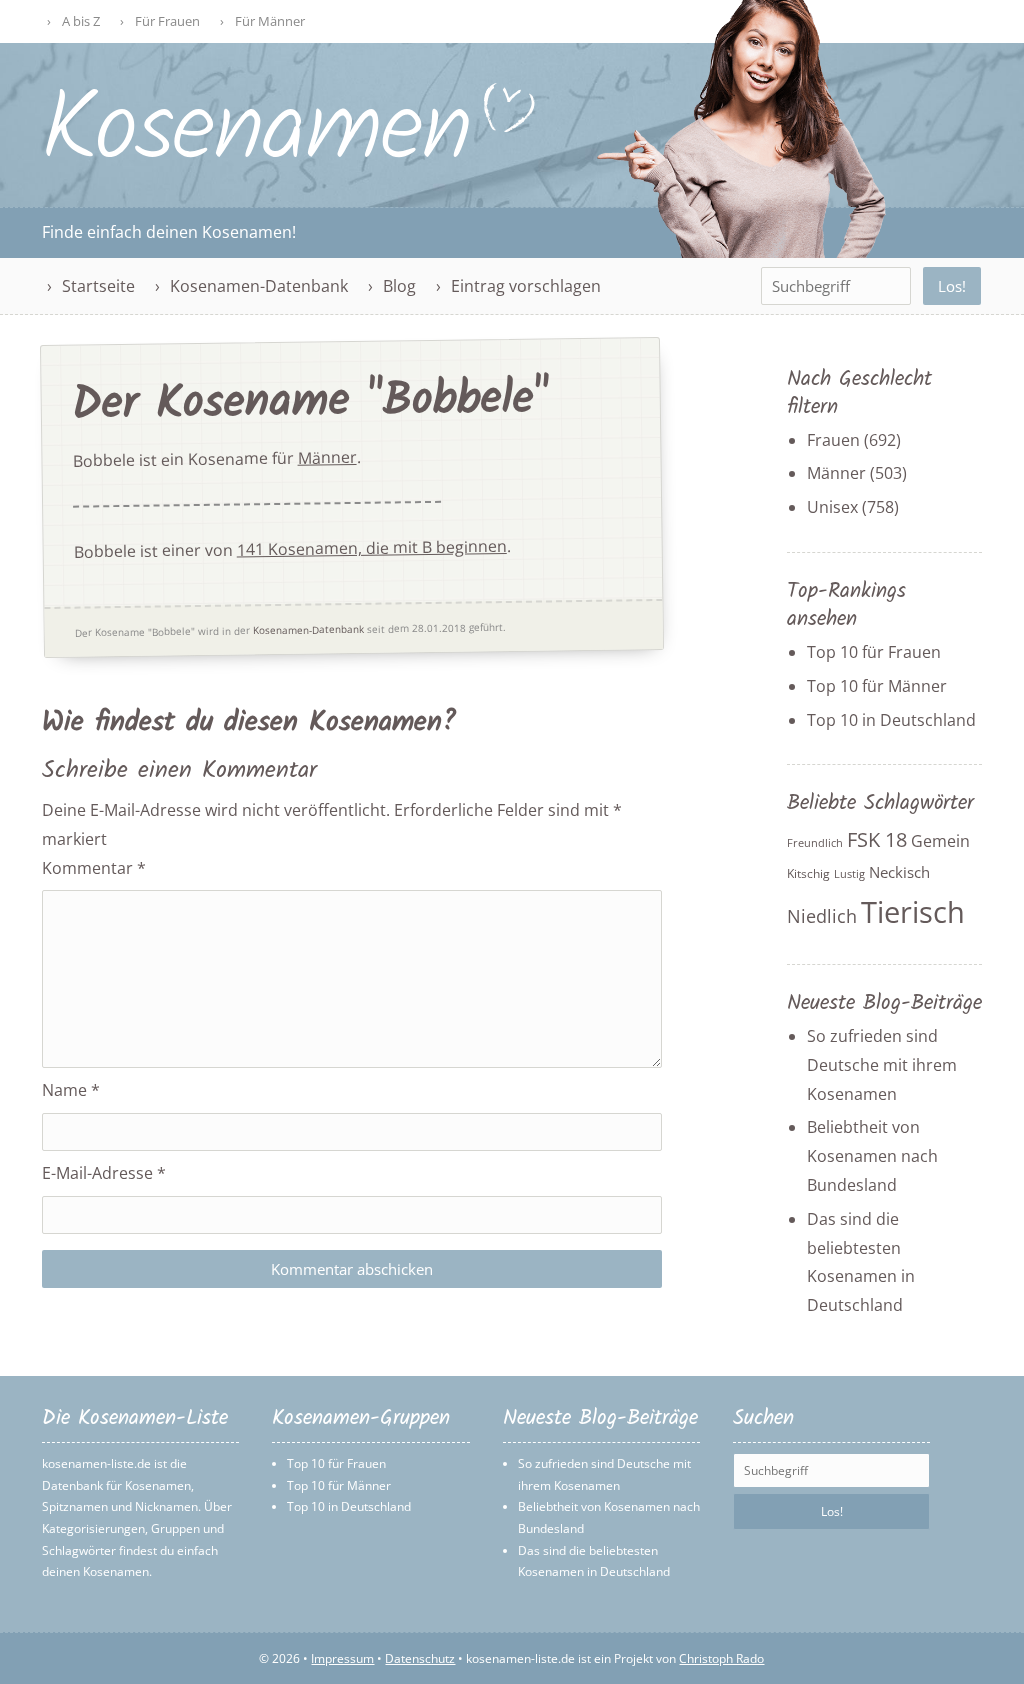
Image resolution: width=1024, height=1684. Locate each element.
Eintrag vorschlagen (526, 286)
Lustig (849, 874)
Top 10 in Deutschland (891, 720)
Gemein (940, 841)
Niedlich (822, 916)
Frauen (833, 440)
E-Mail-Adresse (104, 1173)
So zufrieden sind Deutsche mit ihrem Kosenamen (882, 1065)
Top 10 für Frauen (874, 652)
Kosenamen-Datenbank (259, 286)
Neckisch (899, 872)
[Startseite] (290, 157)
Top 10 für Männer (877, 686)
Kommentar (94, 868)
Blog (399, 286)
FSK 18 (877, 839)
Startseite (98, 286)
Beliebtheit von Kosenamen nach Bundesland (872, 1156)
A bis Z (81, 21)
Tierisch (913, 912)
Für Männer (270, 21)
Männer (326, 457)
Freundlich (815, 843)
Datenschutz (420, 1658)
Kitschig (808, 873)
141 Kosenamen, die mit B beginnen (372, 548)
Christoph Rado (721, 1658)
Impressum (342, 1658)
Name (71, 1090)
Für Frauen (167, 21)
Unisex (832, 507)
